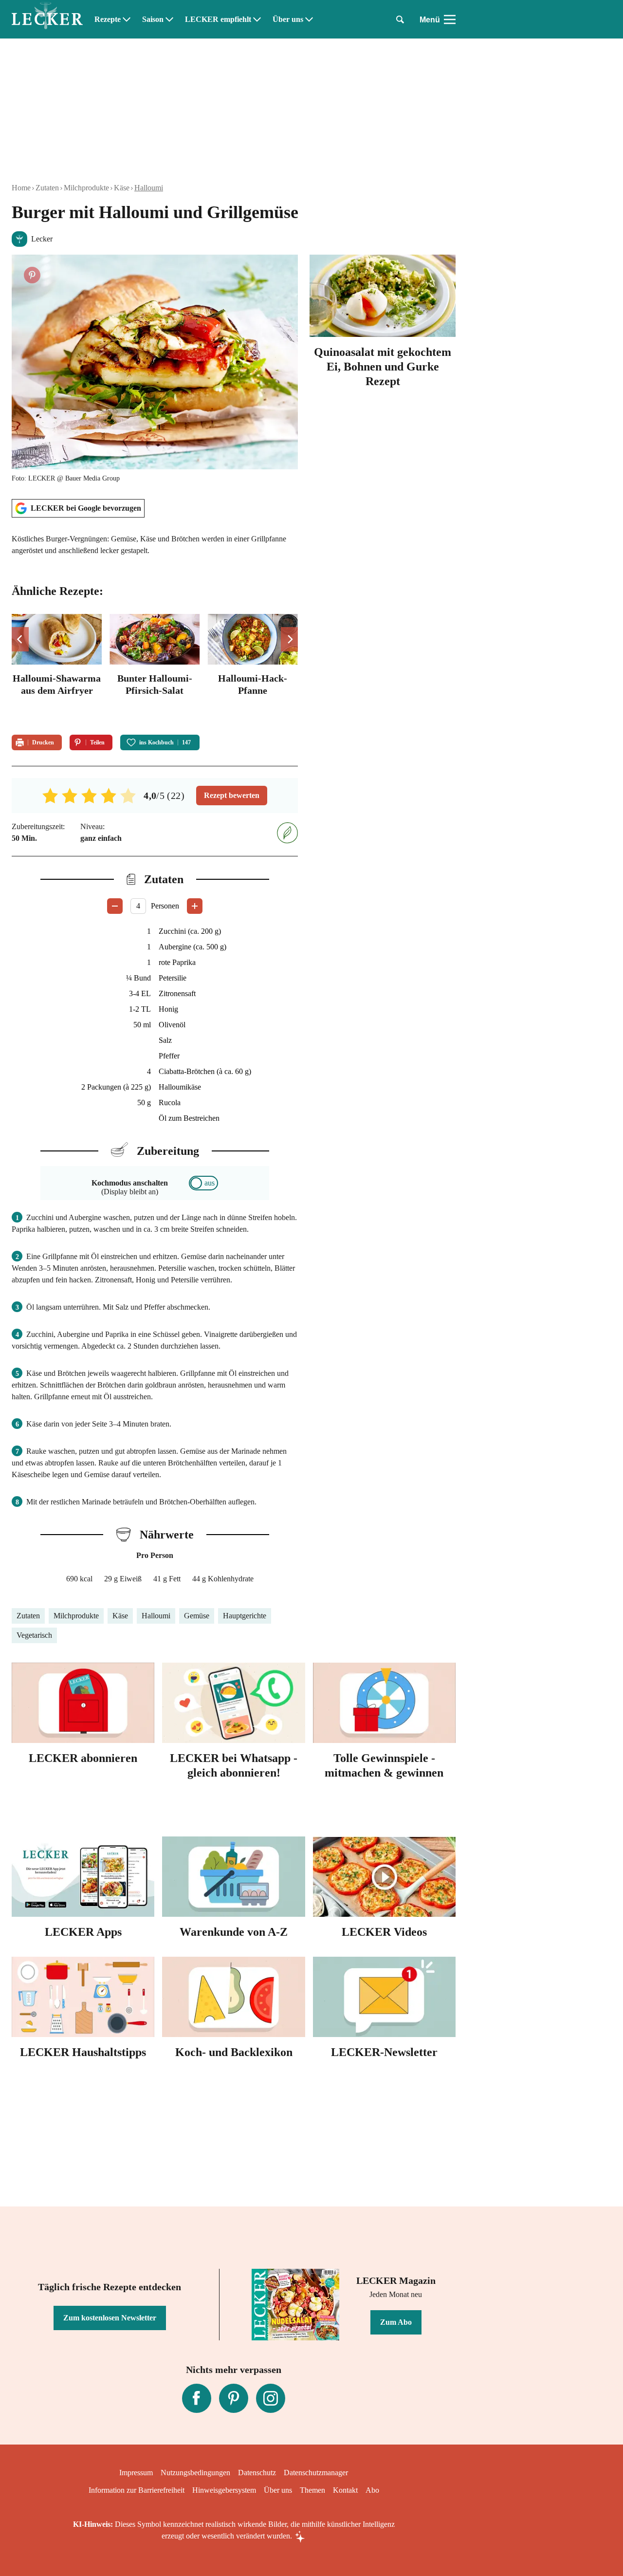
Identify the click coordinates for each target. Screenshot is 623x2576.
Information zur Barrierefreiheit (137, 2490)
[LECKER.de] (47, 19)
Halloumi (149, 188)
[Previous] (20, 639)
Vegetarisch (34, 1635)
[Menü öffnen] (450, 19)
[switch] (203, 1183)
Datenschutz (257, 2473)
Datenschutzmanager (316, 2473)
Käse (122, 188)
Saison (153, 19)
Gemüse (197, 1616)
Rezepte (108, 19)
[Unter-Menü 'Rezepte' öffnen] (127, 19)
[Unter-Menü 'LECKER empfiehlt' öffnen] (257, 19)
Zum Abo (396, 2322)
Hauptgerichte (245, 1616)
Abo (372, 2490)
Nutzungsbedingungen (195, 2473)
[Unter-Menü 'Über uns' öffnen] (309, 19)
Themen (312, 2490)
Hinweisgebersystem (224, 2490)
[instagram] (271, 2398)
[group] (155, 668)
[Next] (289, 639)
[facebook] (197, 2398)
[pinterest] (234, 2398)
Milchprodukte (86, 188)
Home (21, 188)
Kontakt (345, 2490)
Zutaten (47, 188)
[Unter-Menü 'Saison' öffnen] (169, 19)
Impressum (136, 2473)
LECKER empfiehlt (218, 19)
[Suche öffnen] (400, 19)
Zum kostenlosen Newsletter (110, 2318)
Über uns (288, 19)
